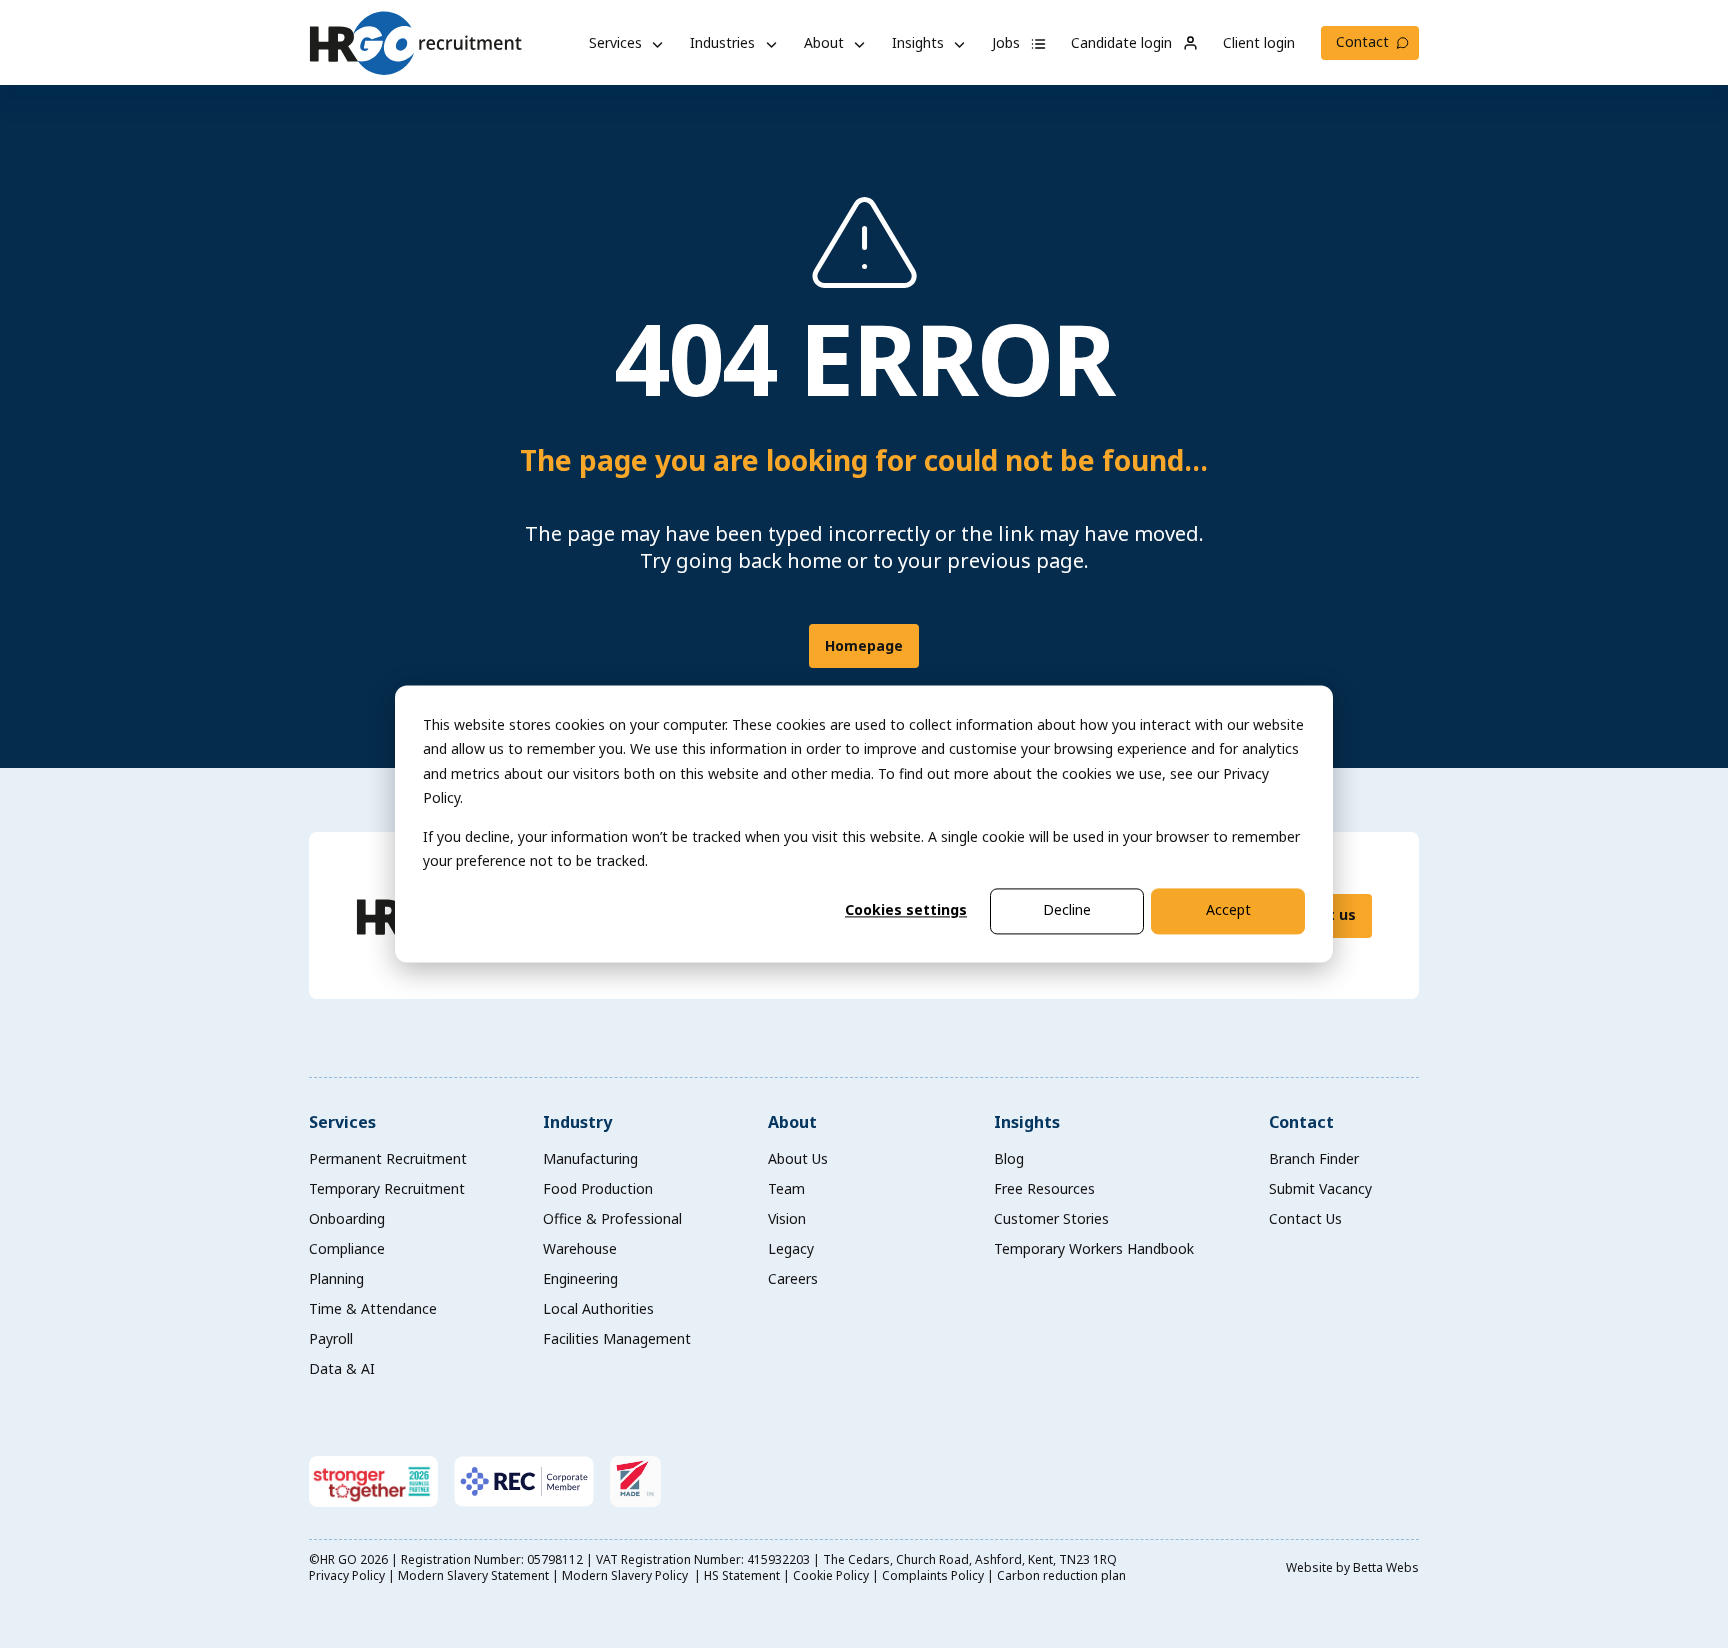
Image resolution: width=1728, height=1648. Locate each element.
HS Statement (742, 1575)
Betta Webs (1386, 1567)
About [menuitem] (792, 1122)
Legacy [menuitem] (791, 1248)
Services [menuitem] (342, 1122)
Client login (1259, 42)
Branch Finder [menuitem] (1314, 1158)
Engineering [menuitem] (580, 1278)
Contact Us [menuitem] (1305, 1218)
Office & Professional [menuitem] (612, 1218)
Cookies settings (906, 910)
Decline (1067, 910)
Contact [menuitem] (1301, 1122)
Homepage (864, 645)
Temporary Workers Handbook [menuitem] (1094, 1248)
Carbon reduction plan (1061, 1575)
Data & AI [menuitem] (342, 1368)
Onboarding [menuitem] (347, 1218)
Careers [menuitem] (793, 1278)
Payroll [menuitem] (331, 1338)
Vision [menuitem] (787, 1218)
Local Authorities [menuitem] (598, 1308)
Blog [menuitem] (1009, 1158)
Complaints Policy (933, 1575)
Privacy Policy (347, 1575)
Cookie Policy (831, 1575)
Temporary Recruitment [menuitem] (387, 1188)
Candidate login (1123, 42)
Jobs (1008, 42)
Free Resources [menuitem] (1044, 1188)
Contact (1362, 41)
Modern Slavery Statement (473, 1575)
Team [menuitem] (786, 1188)
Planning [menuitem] (336, 1278)
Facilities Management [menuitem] (617, 1338)
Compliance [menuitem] (347, 1248)
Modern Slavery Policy (626, 1575)
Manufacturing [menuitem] (590, 1158)
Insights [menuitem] (1027, 1122)
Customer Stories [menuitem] (1051, 1218)
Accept (1228, 910)
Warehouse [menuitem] (580, 1248)
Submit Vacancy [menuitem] (1320, 1188)
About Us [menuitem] (798, 1158)
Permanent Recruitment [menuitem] (388, 1158)
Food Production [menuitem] (598, 1188)
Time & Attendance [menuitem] (373, 1308)
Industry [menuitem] (577, 1122)
